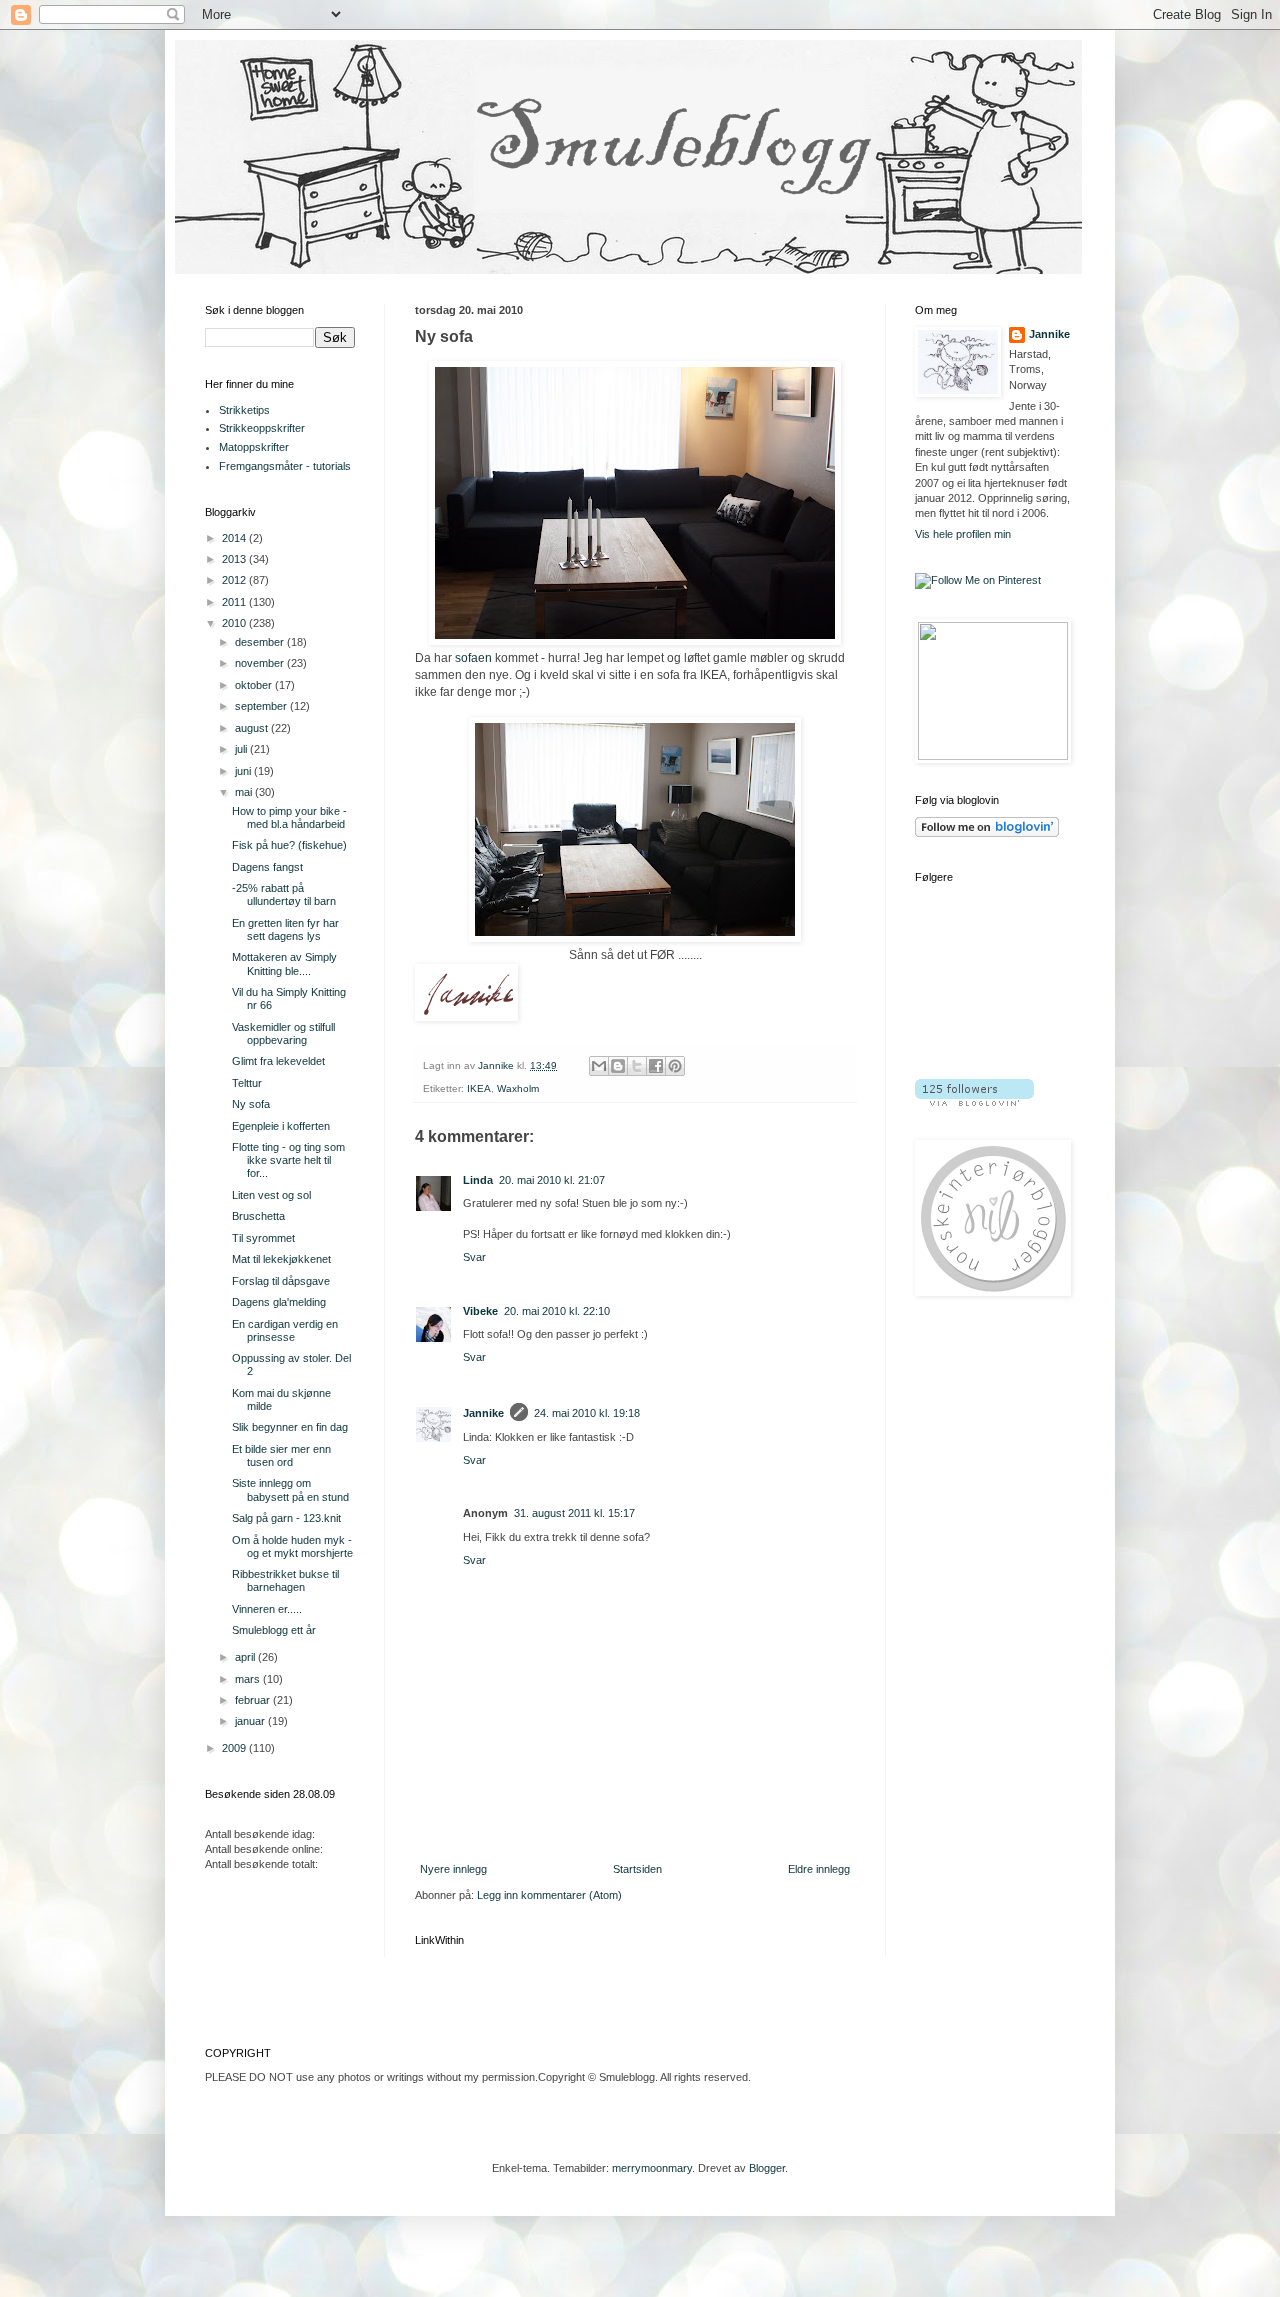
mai (245, 792)
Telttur (247, 1083)
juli (242, 749)
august (253, 728)
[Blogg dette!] (618, 1066)
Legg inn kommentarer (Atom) (549, 1895)
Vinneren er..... (267, 1609)
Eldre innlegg (819, 1869)
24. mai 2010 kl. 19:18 (587, 1413)
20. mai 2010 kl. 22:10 (557, 1311)
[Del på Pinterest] (675, 1066)
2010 (235, 623)
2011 (235, 602)
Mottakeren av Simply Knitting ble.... (284, 963)
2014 (235, 538)
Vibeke (480, 1311)
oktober (255, 685)
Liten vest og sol (271, 1195)
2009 (235, 1748)
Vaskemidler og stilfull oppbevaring (283, 1033)
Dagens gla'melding (279, 1302)
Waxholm (518, 1088)
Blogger (767, 2168)
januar (251, 1721)
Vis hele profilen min (963, 534)
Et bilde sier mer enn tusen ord (281, 1455)
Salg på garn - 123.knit (286, 1518)
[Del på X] (637, 1066)
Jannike (483, 1413)
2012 (235, 580)
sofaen (473, 658)
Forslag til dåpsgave (281, 1281)
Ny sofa (251, 1104)
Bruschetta (258, 1216)
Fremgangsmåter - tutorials (285, 466)
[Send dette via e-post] (599, 1066)
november (261, 663)
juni (244, 771)
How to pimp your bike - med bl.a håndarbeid (289, 817)
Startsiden (637, 1869)
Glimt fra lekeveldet (278, 1061)
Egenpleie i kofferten (281, 1126)
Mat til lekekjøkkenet (281, 1259)
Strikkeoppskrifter (262, 428)
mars (249, 1679)
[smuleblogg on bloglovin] (987, 833)
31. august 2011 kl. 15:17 (574, 1513)
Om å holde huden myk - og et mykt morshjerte (292, 1546)
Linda (478, 1180)
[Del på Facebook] (656, 1066)
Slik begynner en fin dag (290, 1427)
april (246, 1657)
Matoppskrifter (254, 447)
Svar (474, 1257)
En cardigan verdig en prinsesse (285, 1330)
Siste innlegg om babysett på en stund (290, 1489)
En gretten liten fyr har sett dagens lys (285, 929)
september (262, 706)
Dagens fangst (267, 867)
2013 (235, 559)
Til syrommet (263, 1238)
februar (254, 1700)
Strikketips (244, 410)
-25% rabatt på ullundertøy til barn (284, 894)
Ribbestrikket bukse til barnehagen (285, 1580)
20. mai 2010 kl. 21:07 (552, 1180)
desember (261, 642)
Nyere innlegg (453, 1869)
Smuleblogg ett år (274, 1630)
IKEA (479, 1088)
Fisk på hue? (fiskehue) (289, 845)
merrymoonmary (652, 2168)
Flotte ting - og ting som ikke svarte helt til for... (288, 1160)
